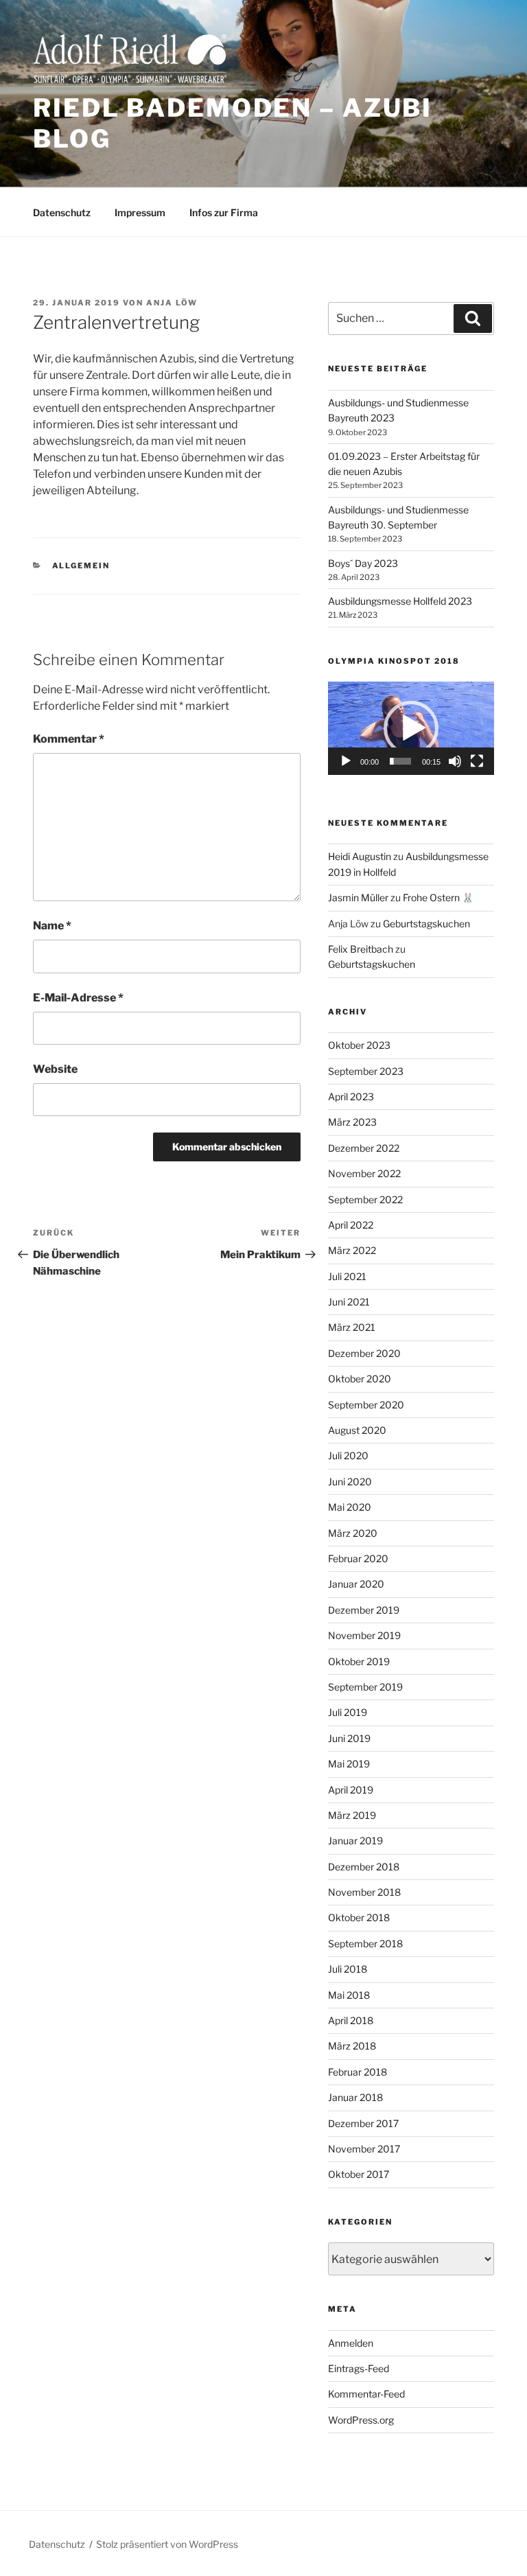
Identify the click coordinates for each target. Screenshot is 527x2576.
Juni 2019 (349, 1738)
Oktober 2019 (359, 1661)
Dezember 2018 (364, 1867)
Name (52, 926)
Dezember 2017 (363, 2123)
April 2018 (351, 2020)
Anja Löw (172, 303)
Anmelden (351, 2343)
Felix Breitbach (361, 949)
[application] (411, 728)
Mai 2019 (349, 1764)
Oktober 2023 (359, 1045)
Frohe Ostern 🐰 (438, 897)
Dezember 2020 (364, 1353)
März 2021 (352, 1327)
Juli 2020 (348, 1455)
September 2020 (366, 1405)
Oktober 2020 (360, 1379)
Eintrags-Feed (359, 2368)
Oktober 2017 (359, 2174)
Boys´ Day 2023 (363, 563)
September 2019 (365, 1687)
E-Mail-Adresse (78, 998)
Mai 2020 (350, 1507)
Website (55, 1069)
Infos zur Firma (224, 212)
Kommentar (69, 739)
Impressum (140, 212)
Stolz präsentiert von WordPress (167, 2544)
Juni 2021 (349, 1302)
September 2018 (365, 1943)
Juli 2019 (348, 1712)
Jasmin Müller (358, 897)
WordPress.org (361, 2420)
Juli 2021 (347, 1276)
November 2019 (364, 1635)
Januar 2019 (355, 1841)
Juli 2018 (348, 1969)
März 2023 (352, 1122)
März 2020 (353, 1533)
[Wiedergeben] (346, 761)
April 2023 (351, 1096)
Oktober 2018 (359, 1917)
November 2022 (364, 1173)
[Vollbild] (477, 761)
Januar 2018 (355, 2097)
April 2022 (351, 1225)
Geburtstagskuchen (426, 924)
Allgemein (81, 566)
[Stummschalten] (455, 761)
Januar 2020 (356, 1584)
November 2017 (364, 2149)
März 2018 (352, 2046)
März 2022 (352, 1250)
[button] (411, 728)
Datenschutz (62, 212)
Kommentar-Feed (366, 2394)
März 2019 (352, 1815)
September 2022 (365, 1199)
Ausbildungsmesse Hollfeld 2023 (400, 601)
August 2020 (357, 1430)
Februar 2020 (358, 1558)
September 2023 (366, 1071)
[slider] (400, 761)
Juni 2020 (350, 1482)
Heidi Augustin (360, 856)
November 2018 (364, 1892)
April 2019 (351, 1790)
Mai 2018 (349, 1995)
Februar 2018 (358, 2072)
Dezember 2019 (364, 1610)
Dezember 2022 (364, 1148)
